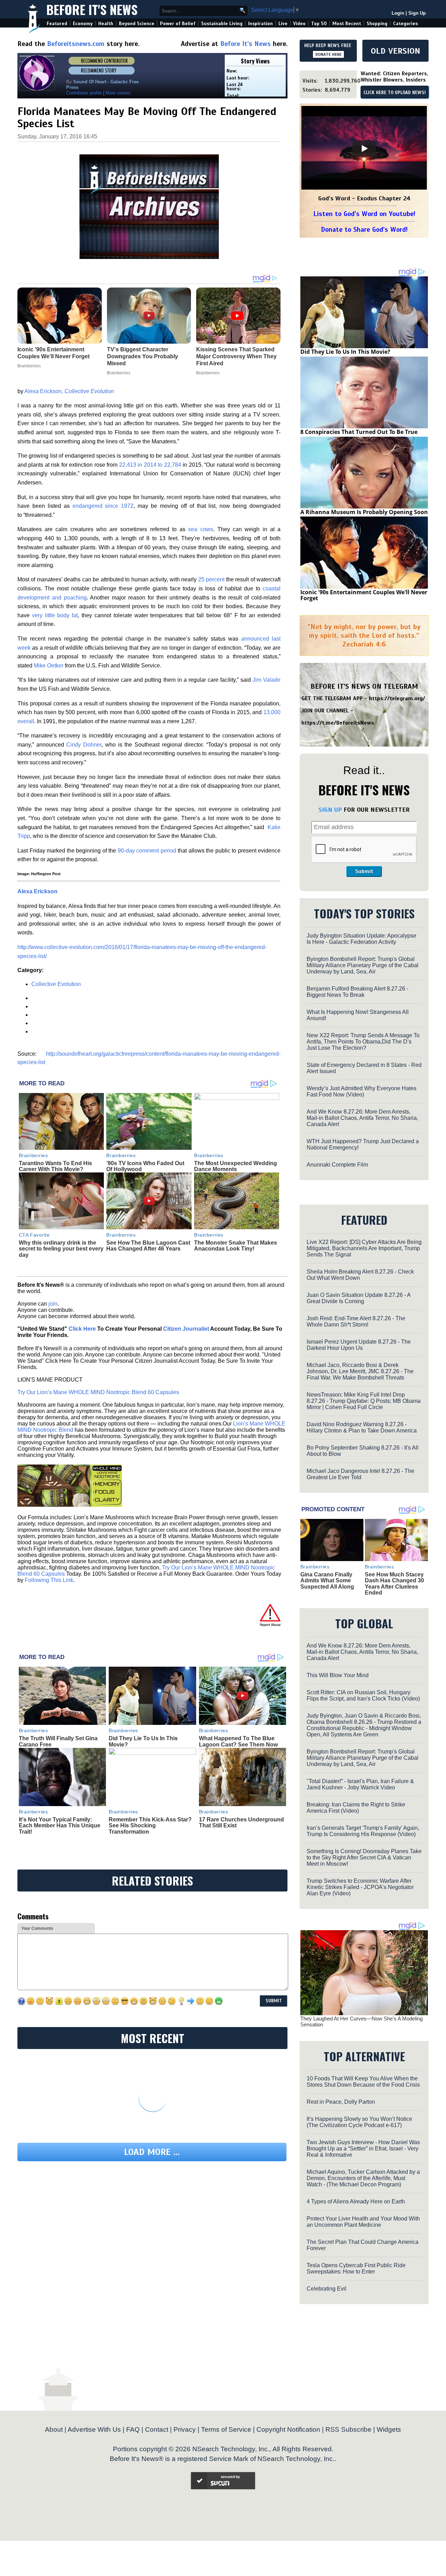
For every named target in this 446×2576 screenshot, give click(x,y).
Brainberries (33, 1155)
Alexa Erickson (37, 891)
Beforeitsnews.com (76, 44)
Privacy (185, 2429)
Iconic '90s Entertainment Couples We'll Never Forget (364, 595)
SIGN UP (330, 810)
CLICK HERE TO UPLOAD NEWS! (395, 93)
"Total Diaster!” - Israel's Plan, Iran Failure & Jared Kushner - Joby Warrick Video (360, 1784)
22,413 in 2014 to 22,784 (150, 465)
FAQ (133, 2429)
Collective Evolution (56, 984)
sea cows (201, 529)
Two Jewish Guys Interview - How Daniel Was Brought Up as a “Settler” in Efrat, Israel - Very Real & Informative (363, 2149)
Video (299, 24)
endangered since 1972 (103, 506)
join (53, 1304)
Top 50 (319, 24)
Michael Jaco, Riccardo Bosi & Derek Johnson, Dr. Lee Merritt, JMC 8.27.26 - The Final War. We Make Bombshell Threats (360, 1371)
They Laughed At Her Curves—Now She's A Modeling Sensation (362, 2021)
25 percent (211, 579)
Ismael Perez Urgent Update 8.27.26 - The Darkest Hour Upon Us (359, 1345)
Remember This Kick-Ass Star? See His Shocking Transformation (150, 1826)
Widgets (389, 2429)
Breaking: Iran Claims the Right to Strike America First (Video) (356, 1808)
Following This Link (49, 1580)
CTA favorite (34, 1235)
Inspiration (260, 24)
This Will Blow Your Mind (338, 1675)
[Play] (364, 148)
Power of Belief (178, 24)
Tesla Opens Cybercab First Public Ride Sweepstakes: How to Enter (356, 2268)
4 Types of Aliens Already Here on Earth (356, 2202)
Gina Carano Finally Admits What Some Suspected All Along (327, 1581)
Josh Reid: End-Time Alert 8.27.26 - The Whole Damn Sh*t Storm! (356, 1321)
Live (283, 24)
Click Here (82, 1329)
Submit (364, 871)
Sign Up (417, 13)
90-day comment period (147, 851)
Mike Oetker (49, 666)
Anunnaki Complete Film (337, 1165)
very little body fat (55, 615)
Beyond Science (137, 24)
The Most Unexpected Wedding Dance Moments (236, 1166)
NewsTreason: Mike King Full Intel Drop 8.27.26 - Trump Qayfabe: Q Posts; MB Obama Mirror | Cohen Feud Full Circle (364, 1401)
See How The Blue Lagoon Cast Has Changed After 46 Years (148, 1246)
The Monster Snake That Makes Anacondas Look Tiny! (236, 1246)
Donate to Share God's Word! (364, 230)
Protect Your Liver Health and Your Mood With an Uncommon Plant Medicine (363, 2222)
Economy (83, 24)
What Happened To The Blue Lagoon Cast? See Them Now (238, 1741)
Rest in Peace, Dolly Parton (341, 2102)
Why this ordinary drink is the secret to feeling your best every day (61, 1249)
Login (398, 13)
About (54, 2429)
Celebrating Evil (326, 2289)
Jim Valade (267, 680)
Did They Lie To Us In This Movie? (345, 352)
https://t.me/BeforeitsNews (338, 723)
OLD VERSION (395, 51)
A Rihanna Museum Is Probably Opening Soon (364, 512)
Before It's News (92, 9)
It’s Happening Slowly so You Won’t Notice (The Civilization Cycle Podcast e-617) (359, 2122)
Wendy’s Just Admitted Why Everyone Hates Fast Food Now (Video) (362, 1091)
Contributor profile (84, 93)
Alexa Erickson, (69, 391)
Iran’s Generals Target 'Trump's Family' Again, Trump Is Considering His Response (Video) (363, 1831)
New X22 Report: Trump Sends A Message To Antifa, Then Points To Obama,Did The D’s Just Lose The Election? (363, 1042)
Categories (405, 24)
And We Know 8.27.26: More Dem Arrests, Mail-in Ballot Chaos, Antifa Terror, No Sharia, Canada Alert (362, 1118)
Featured (57, 24)
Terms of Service (226, 2429)
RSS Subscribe (348, 2429)
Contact (157, 2429)
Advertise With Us (94, 2429)
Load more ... (152, 2152)
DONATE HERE (328, 54)
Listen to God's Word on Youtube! (364, 214)
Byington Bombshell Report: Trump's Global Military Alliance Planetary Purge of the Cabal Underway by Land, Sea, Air (363, 965)
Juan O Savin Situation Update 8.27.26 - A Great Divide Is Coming (359, 1298)
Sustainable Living (222, 24)
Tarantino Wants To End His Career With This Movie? (55, 1166)
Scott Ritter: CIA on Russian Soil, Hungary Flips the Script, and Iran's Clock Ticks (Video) (363, 1695)
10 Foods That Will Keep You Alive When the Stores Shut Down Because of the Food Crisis (363, 2082)
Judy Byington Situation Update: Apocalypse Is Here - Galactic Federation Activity (362, 939)
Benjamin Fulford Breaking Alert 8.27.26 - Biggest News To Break (357, 992)
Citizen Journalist (186, 1329)
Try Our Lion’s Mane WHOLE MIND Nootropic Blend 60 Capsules (98, 1392)
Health (106, 24)
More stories (118, 93)
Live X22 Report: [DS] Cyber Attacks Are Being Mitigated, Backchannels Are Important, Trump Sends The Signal (364, 1248)
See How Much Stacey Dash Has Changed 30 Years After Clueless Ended (394, 1584)
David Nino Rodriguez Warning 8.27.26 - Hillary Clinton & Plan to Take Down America (362, 1427)
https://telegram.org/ (397, 698)
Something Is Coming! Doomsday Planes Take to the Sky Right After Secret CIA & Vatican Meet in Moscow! (364, 1858)
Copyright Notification (288, 2429)
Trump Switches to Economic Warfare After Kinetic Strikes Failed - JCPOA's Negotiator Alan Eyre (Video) (360, 1887)
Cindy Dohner (83, 745)
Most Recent (347, 24)
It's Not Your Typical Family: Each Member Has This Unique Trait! (60, 1826)
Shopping (377, 24)
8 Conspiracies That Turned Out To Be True (359, 432)
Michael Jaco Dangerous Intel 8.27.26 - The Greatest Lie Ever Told (360, 1474)
